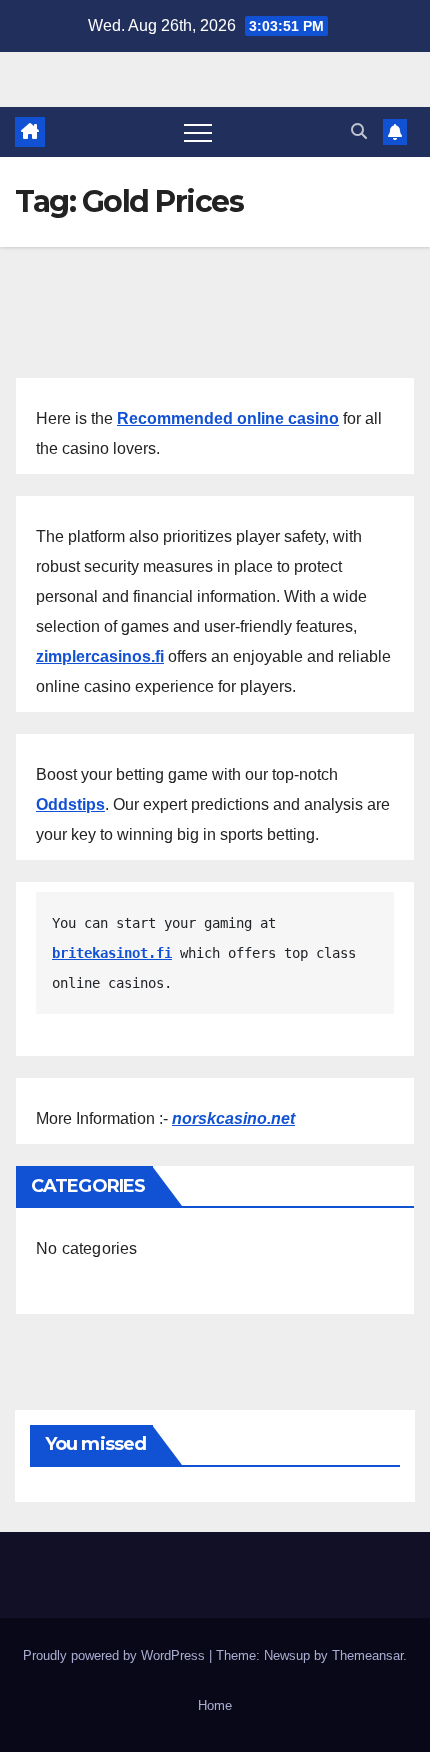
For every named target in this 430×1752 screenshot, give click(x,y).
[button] (359, 131)
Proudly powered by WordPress (116, 1655)
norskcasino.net (233, 1118)
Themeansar (367, 1655)
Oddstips (70, 804)
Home (215, 1705)
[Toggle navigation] (198, 132)
